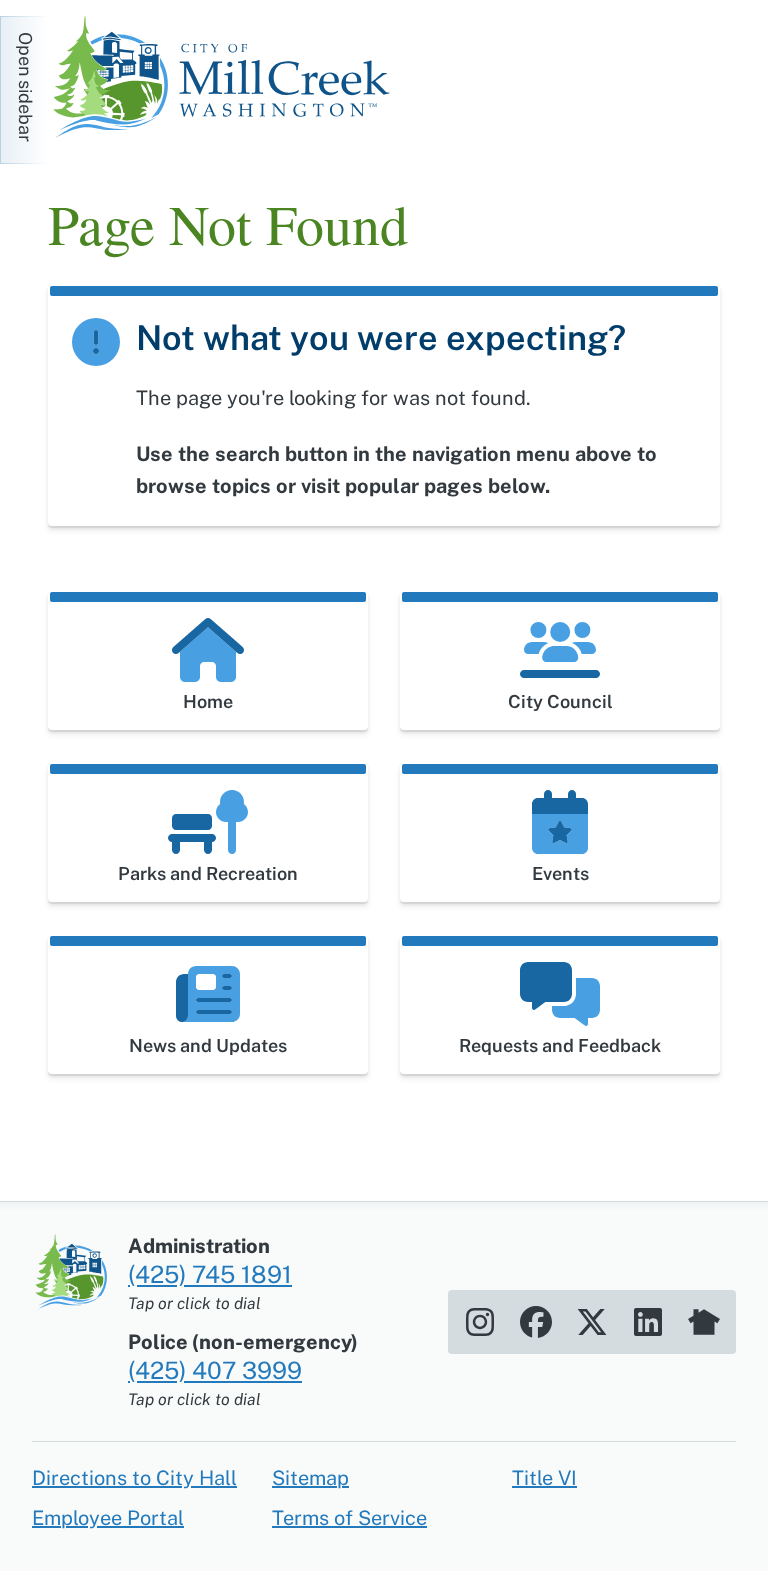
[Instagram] (480, 1322)
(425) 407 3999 (215, 1370)
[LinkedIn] (648, 1322)
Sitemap (310, 1478)
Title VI (544, 1478)
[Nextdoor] (704, 1322)
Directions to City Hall (134, 1478)
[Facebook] (536, 1322)
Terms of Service (349, 1518)
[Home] (228, 80)
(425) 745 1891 (210, 1274)
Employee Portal (108, 1518)
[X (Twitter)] (592, 1322)
